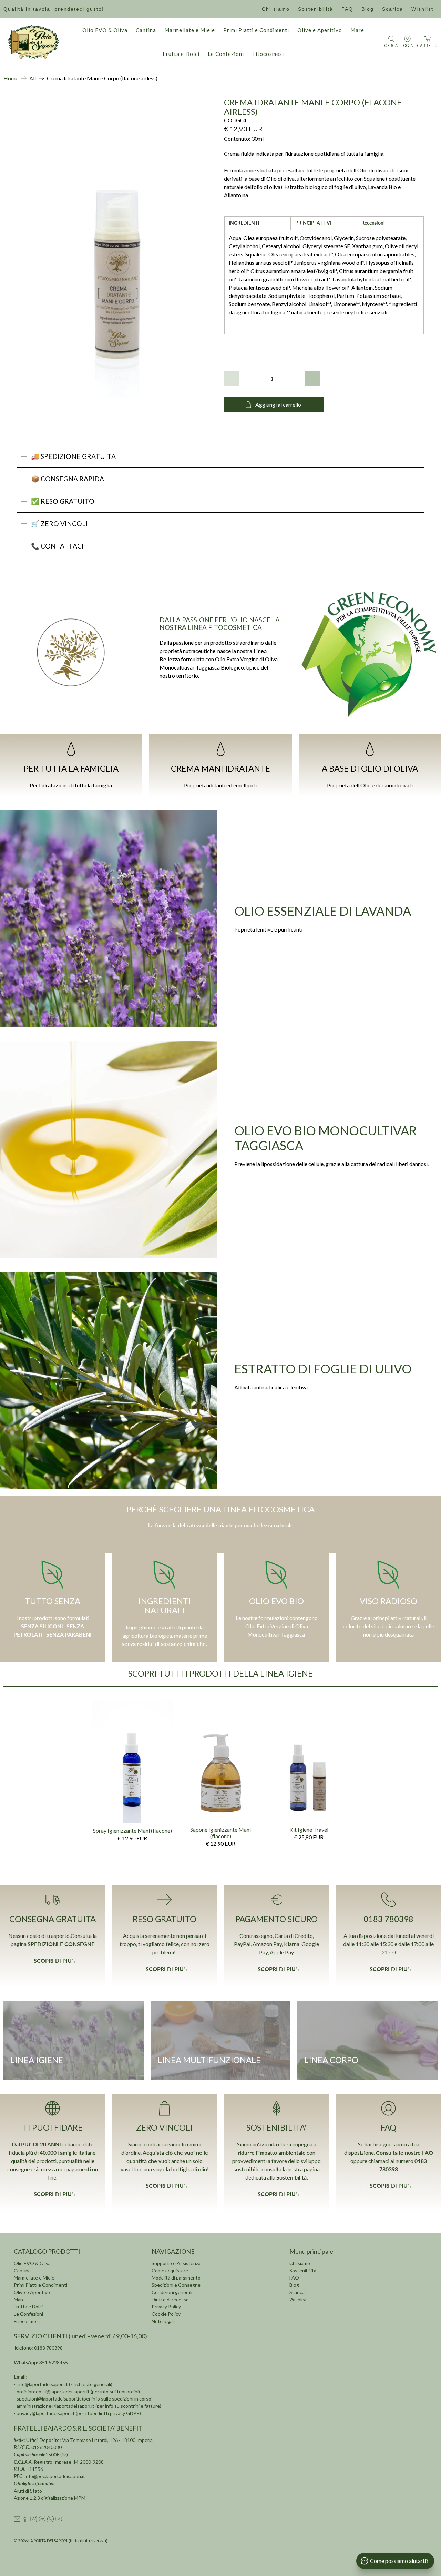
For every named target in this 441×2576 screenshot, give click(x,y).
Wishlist (422, 9)
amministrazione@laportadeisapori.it (55, 2406)
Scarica (393, 9)
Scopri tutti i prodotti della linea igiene (220, 1673)
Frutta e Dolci (181, 54)
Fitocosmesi (268, 54)
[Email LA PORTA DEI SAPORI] (17, 2520)
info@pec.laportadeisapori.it (55, 2476)
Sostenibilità (316, 9)
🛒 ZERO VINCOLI (59, 524)
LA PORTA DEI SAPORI (48, 2540)
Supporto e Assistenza (176, 2263)
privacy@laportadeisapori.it (46, 2413)
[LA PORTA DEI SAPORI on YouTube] (59, 2520)
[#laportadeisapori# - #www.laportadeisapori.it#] (117, 247)
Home (11, 78)
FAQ (347, 9)
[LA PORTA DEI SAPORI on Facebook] (25, 2520)
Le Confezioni (226, 54)
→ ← (165, 1969)
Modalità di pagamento (176, 2278)
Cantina (146, 30)
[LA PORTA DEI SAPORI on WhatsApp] (50, 2520)
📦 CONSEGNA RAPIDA (68, 479)
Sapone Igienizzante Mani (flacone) (220, 1833)
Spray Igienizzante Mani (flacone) (132, 1830)
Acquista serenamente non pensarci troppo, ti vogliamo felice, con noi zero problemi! (165, 1944)
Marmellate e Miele (190, 30)
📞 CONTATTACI (57, 546)
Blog (368, 9)
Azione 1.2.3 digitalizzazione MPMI (50, 2498)
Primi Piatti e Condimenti (256, 30)
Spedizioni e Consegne (176, 2285)
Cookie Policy (166, 2314)
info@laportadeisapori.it (42, 2384)
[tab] (258, 223)
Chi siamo (276, 9)
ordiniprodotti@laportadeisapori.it (53, 2391)
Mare (357, 30)
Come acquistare (170, 2270)
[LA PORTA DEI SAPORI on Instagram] (34, 2520)
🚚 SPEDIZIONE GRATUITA (73, 456)
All (33, 78)
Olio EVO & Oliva (105, 30)
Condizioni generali (172, 2292)
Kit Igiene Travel (309, 1829)
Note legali (163, 2321)
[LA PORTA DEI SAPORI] (33, 42)
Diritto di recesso (170, 2299)
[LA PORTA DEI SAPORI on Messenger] (42, 2520)
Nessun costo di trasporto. (39, 1936)
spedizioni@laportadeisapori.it (49, 2399)
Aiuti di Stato (28, 2491)
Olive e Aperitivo (320, 30)
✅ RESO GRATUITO (63, 501)
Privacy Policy (166, 2307)
